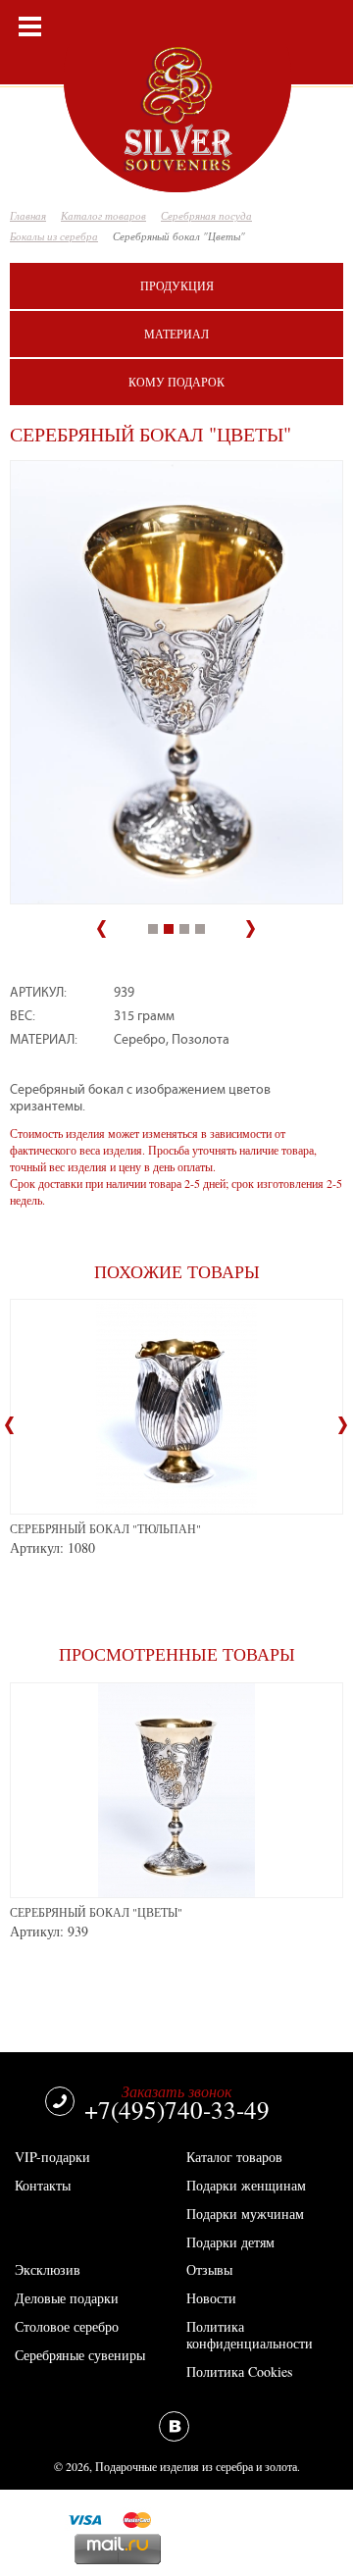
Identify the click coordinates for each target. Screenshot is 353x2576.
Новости (211, 2298)
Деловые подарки (67, 2298)
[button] (109, 924)
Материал (176, 334)
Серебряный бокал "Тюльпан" (105, 1528)
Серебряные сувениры (80, 2355)
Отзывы (209, 2269)
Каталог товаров (234, 2157)
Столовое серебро (67, 2326)
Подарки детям (230, 2242)
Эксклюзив (48, 2269)
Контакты (43, 2185)
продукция (177, 285)
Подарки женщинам (246, 2185)
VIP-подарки (52, 2157)
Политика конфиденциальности (250, 2335)
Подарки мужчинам (245, 2214)
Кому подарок (176, 382)
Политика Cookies (239, 2371)
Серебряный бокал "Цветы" (96, 1912)
